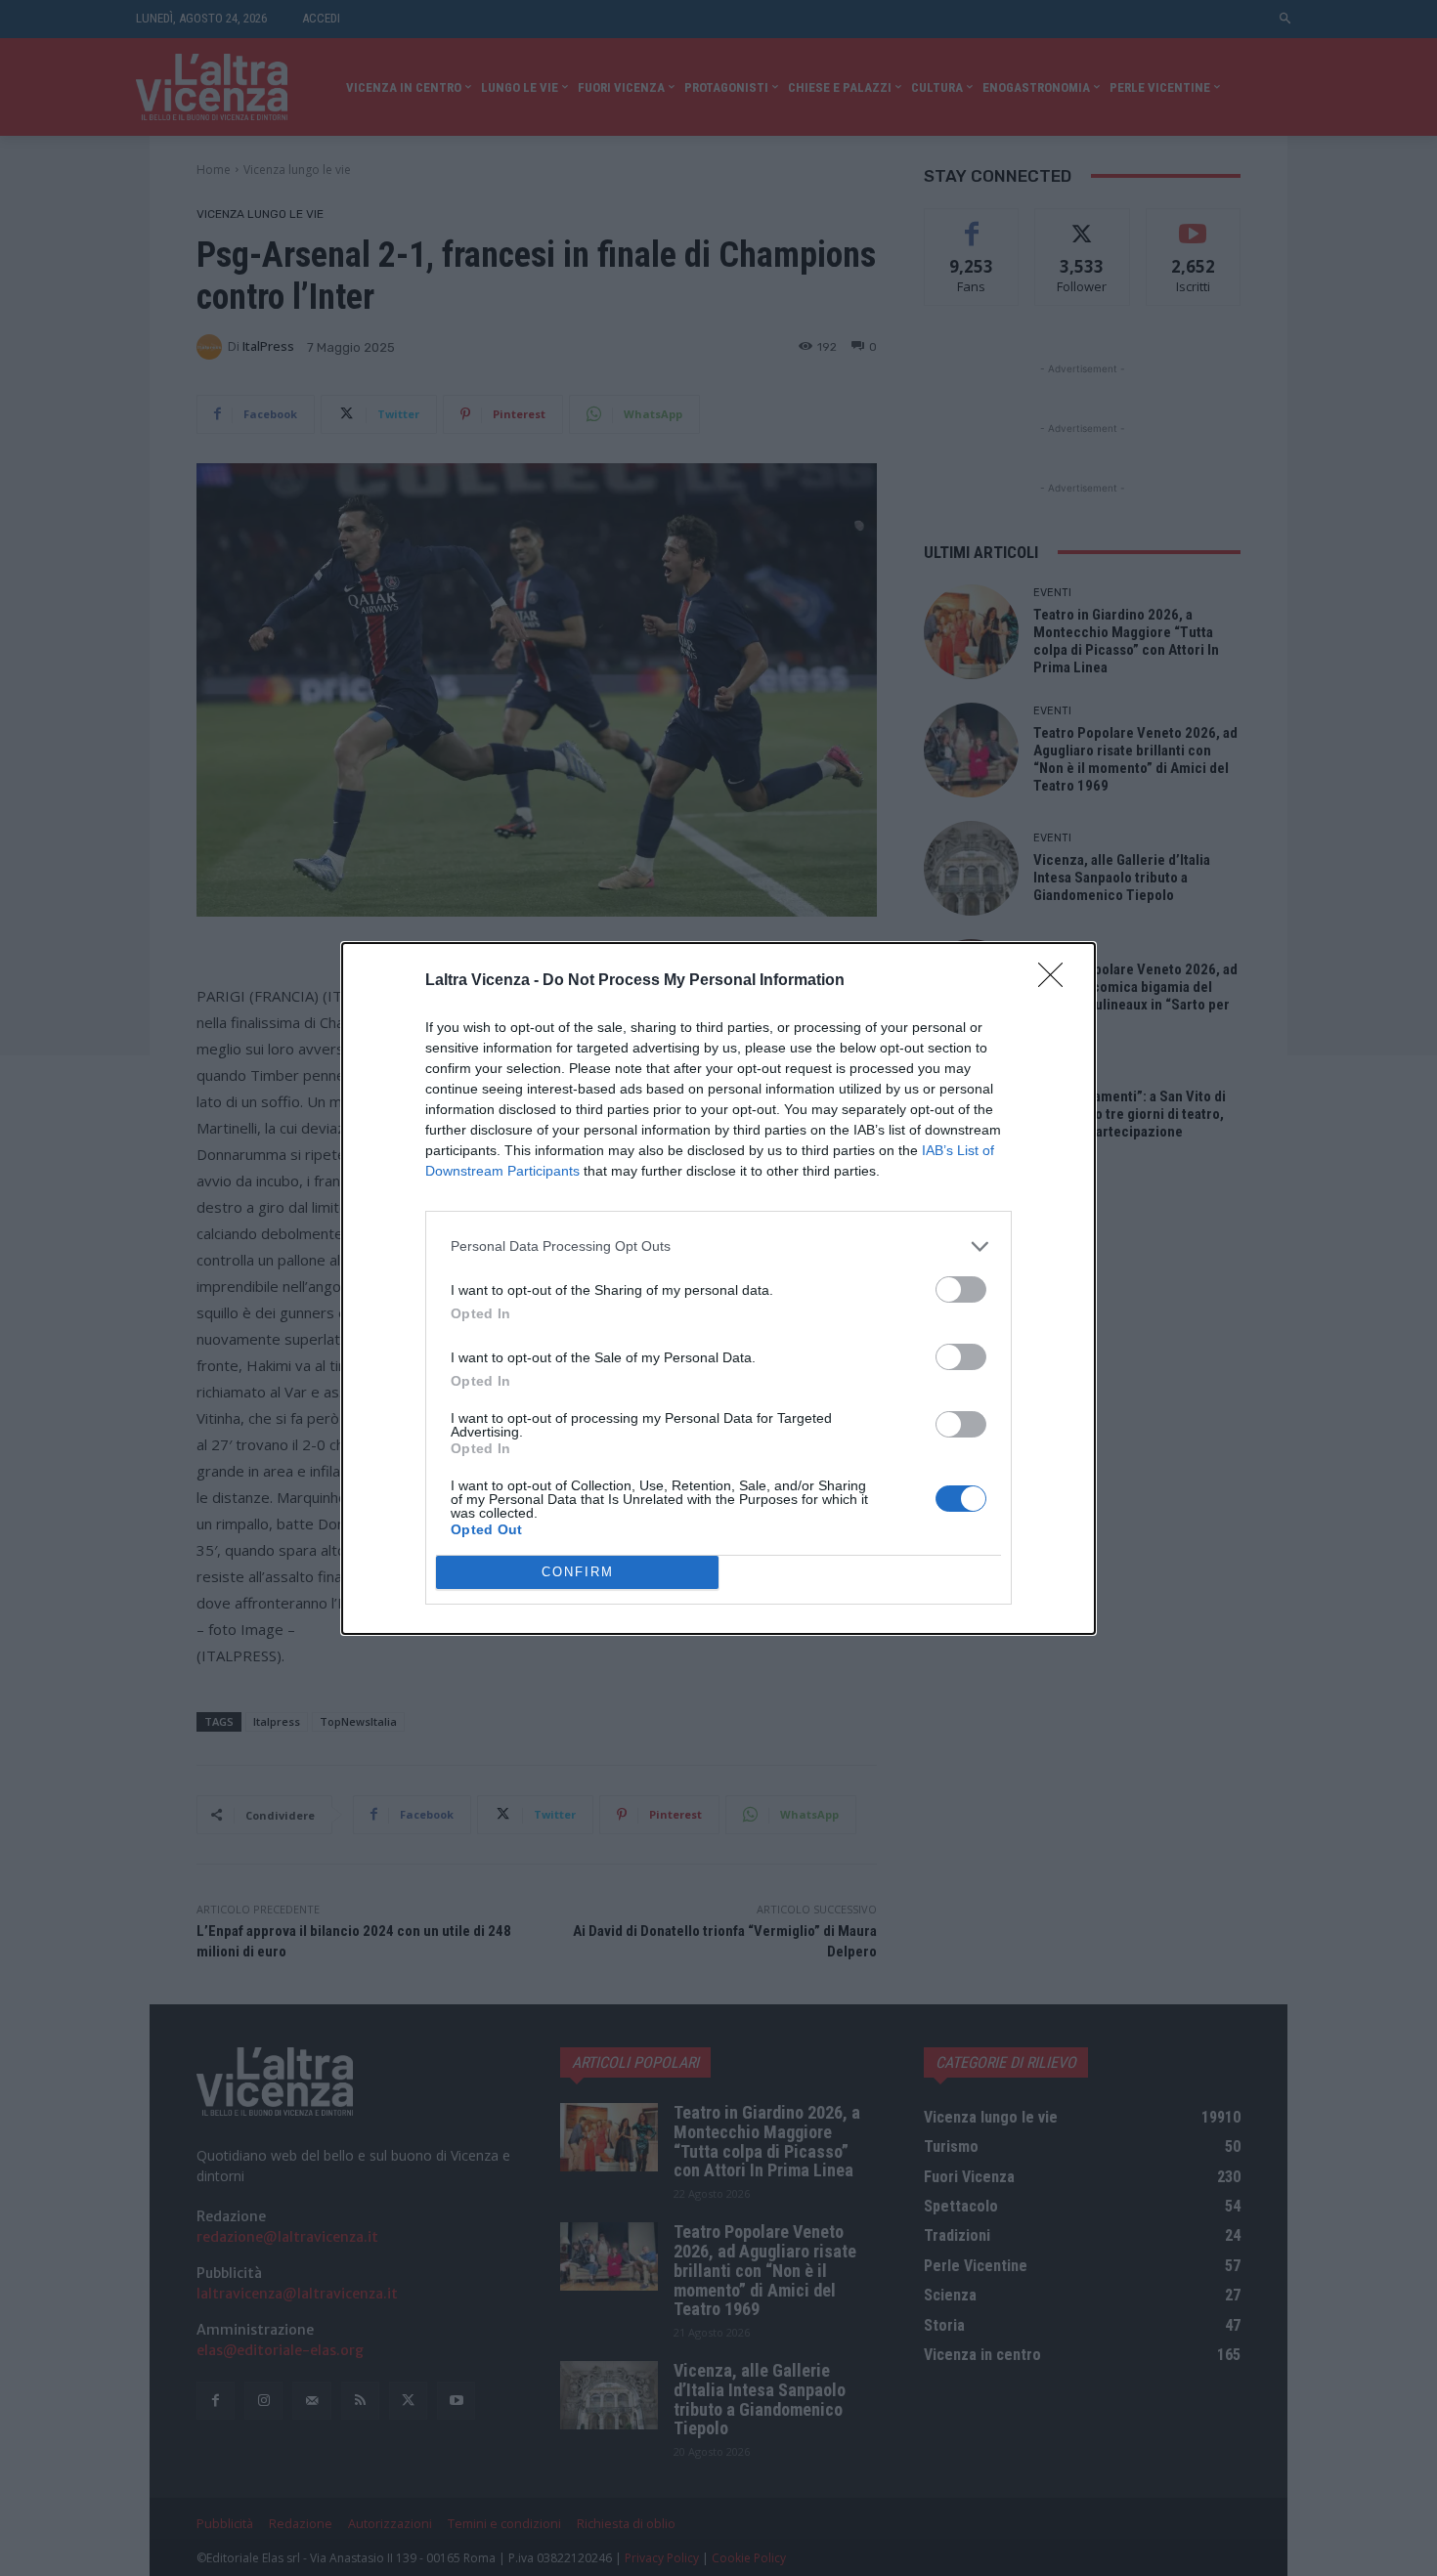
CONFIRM (578, 1572)
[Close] (1057, 981)
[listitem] (718, 1246)
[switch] (961, 1289)
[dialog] (718, 1288)
